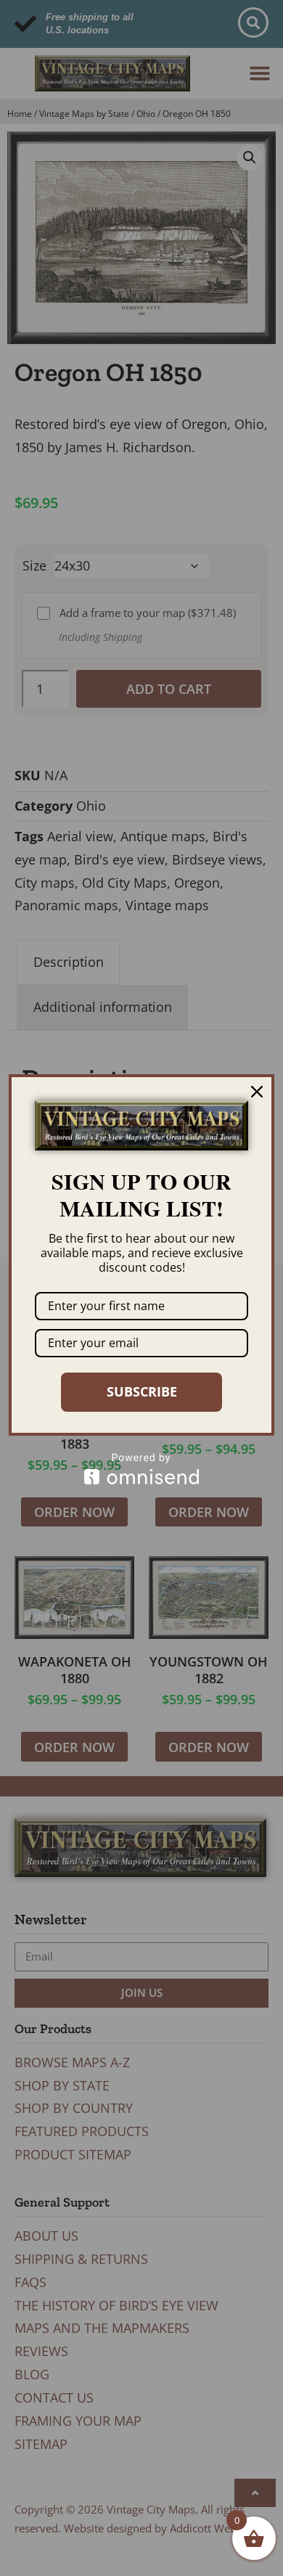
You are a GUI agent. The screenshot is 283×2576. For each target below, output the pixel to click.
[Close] (257, 1092)
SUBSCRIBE (142, 1391)
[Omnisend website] (141, 1469)
